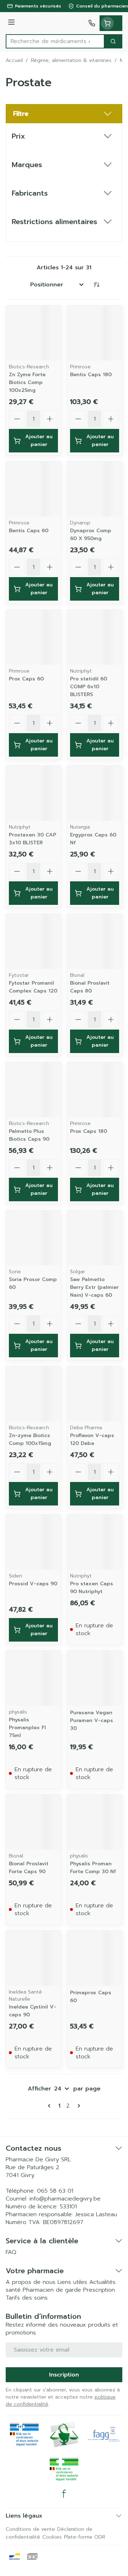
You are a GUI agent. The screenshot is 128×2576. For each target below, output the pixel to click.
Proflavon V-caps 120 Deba (92, 1439)
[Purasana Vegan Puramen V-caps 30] (95, 1678)
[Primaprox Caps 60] (95, 1958)
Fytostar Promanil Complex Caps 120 (33, 987)
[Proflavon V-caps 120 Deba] (95, 1394)
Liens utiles (72, 2282)
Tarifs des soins (27, 2298)
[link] (50, 2106)
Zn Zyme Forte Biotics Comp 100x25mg (27, 382)
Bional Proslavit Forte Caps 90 (29, 1868)
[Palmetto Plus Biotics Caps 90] (33, 1090)
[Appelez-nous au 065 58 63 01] (92, 23)
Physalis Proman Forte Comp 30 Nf (93, 1868)
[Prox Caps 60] (33, 637)
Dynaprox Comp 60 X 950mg (91, 535)
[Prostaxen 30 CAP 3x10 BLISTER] (33, 793)
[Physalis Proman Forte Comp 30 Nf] (95, 1822)
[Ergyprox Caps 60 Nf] (95, 793)
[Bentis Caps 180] (95, 333)
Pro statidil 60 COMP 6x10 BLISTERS (89, 687)
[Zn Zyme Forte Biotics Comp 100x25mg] (33, 333)
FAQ (11, 2252)
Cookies (52, 2537)
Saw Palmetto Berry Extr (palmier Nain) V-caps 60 (94, 1287)
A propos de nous (31, 2282)
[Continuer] (78, 2106)
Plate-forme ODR (85, 2537)
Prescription (99, 2290)
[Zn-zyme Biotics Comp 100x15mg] (33, 1394)
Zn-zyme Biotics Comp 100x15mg (30, 1439)
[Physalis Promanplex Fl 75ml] (33, 1678)
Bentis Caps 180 (91, 375)
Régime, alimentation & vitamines (71, 61)
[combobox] (55, 41)
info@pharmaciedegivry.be (65, 2199)
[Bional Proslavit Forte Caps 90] (33, 1822)
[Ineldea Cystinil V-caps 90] (33, 1958)
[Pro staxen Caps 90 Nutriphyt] (95, 1542)
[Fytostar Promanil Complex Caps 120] (33, 942)
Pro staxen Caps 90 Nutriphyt (92, 1588)
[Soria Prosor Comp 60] (33, 1238)
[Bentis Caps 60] (33, 489)
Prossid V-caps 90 (33, 1584)
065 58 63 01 (55, 2191)
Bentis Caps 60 (29, 531)
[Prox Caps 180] (95, 1090)
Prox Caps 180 (89, 1131)
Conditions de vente (30, 2529)
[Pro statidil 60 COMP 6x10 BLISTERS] (95, 637)
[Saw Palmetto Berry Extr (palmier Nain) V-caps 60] (95, 1238)
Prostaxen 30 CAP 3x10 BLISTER (33, 839)
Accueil (14, 61)
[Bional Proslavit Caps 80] (95, 942)
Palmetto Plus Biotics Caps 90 (29, 1135)
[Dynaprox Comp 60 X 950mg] (95, 489)
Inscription (64, 2375)
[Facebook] (64, 2494)
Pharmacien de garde (52, 2290)
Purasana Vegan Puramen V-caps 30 (92, 1720)
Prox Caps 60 (26, 679)
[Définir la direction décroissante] (96, 285)
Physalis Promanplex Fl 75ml (27, 1728)
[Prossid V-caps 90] (33, 1542)
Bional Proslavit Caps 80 (90, 987)
